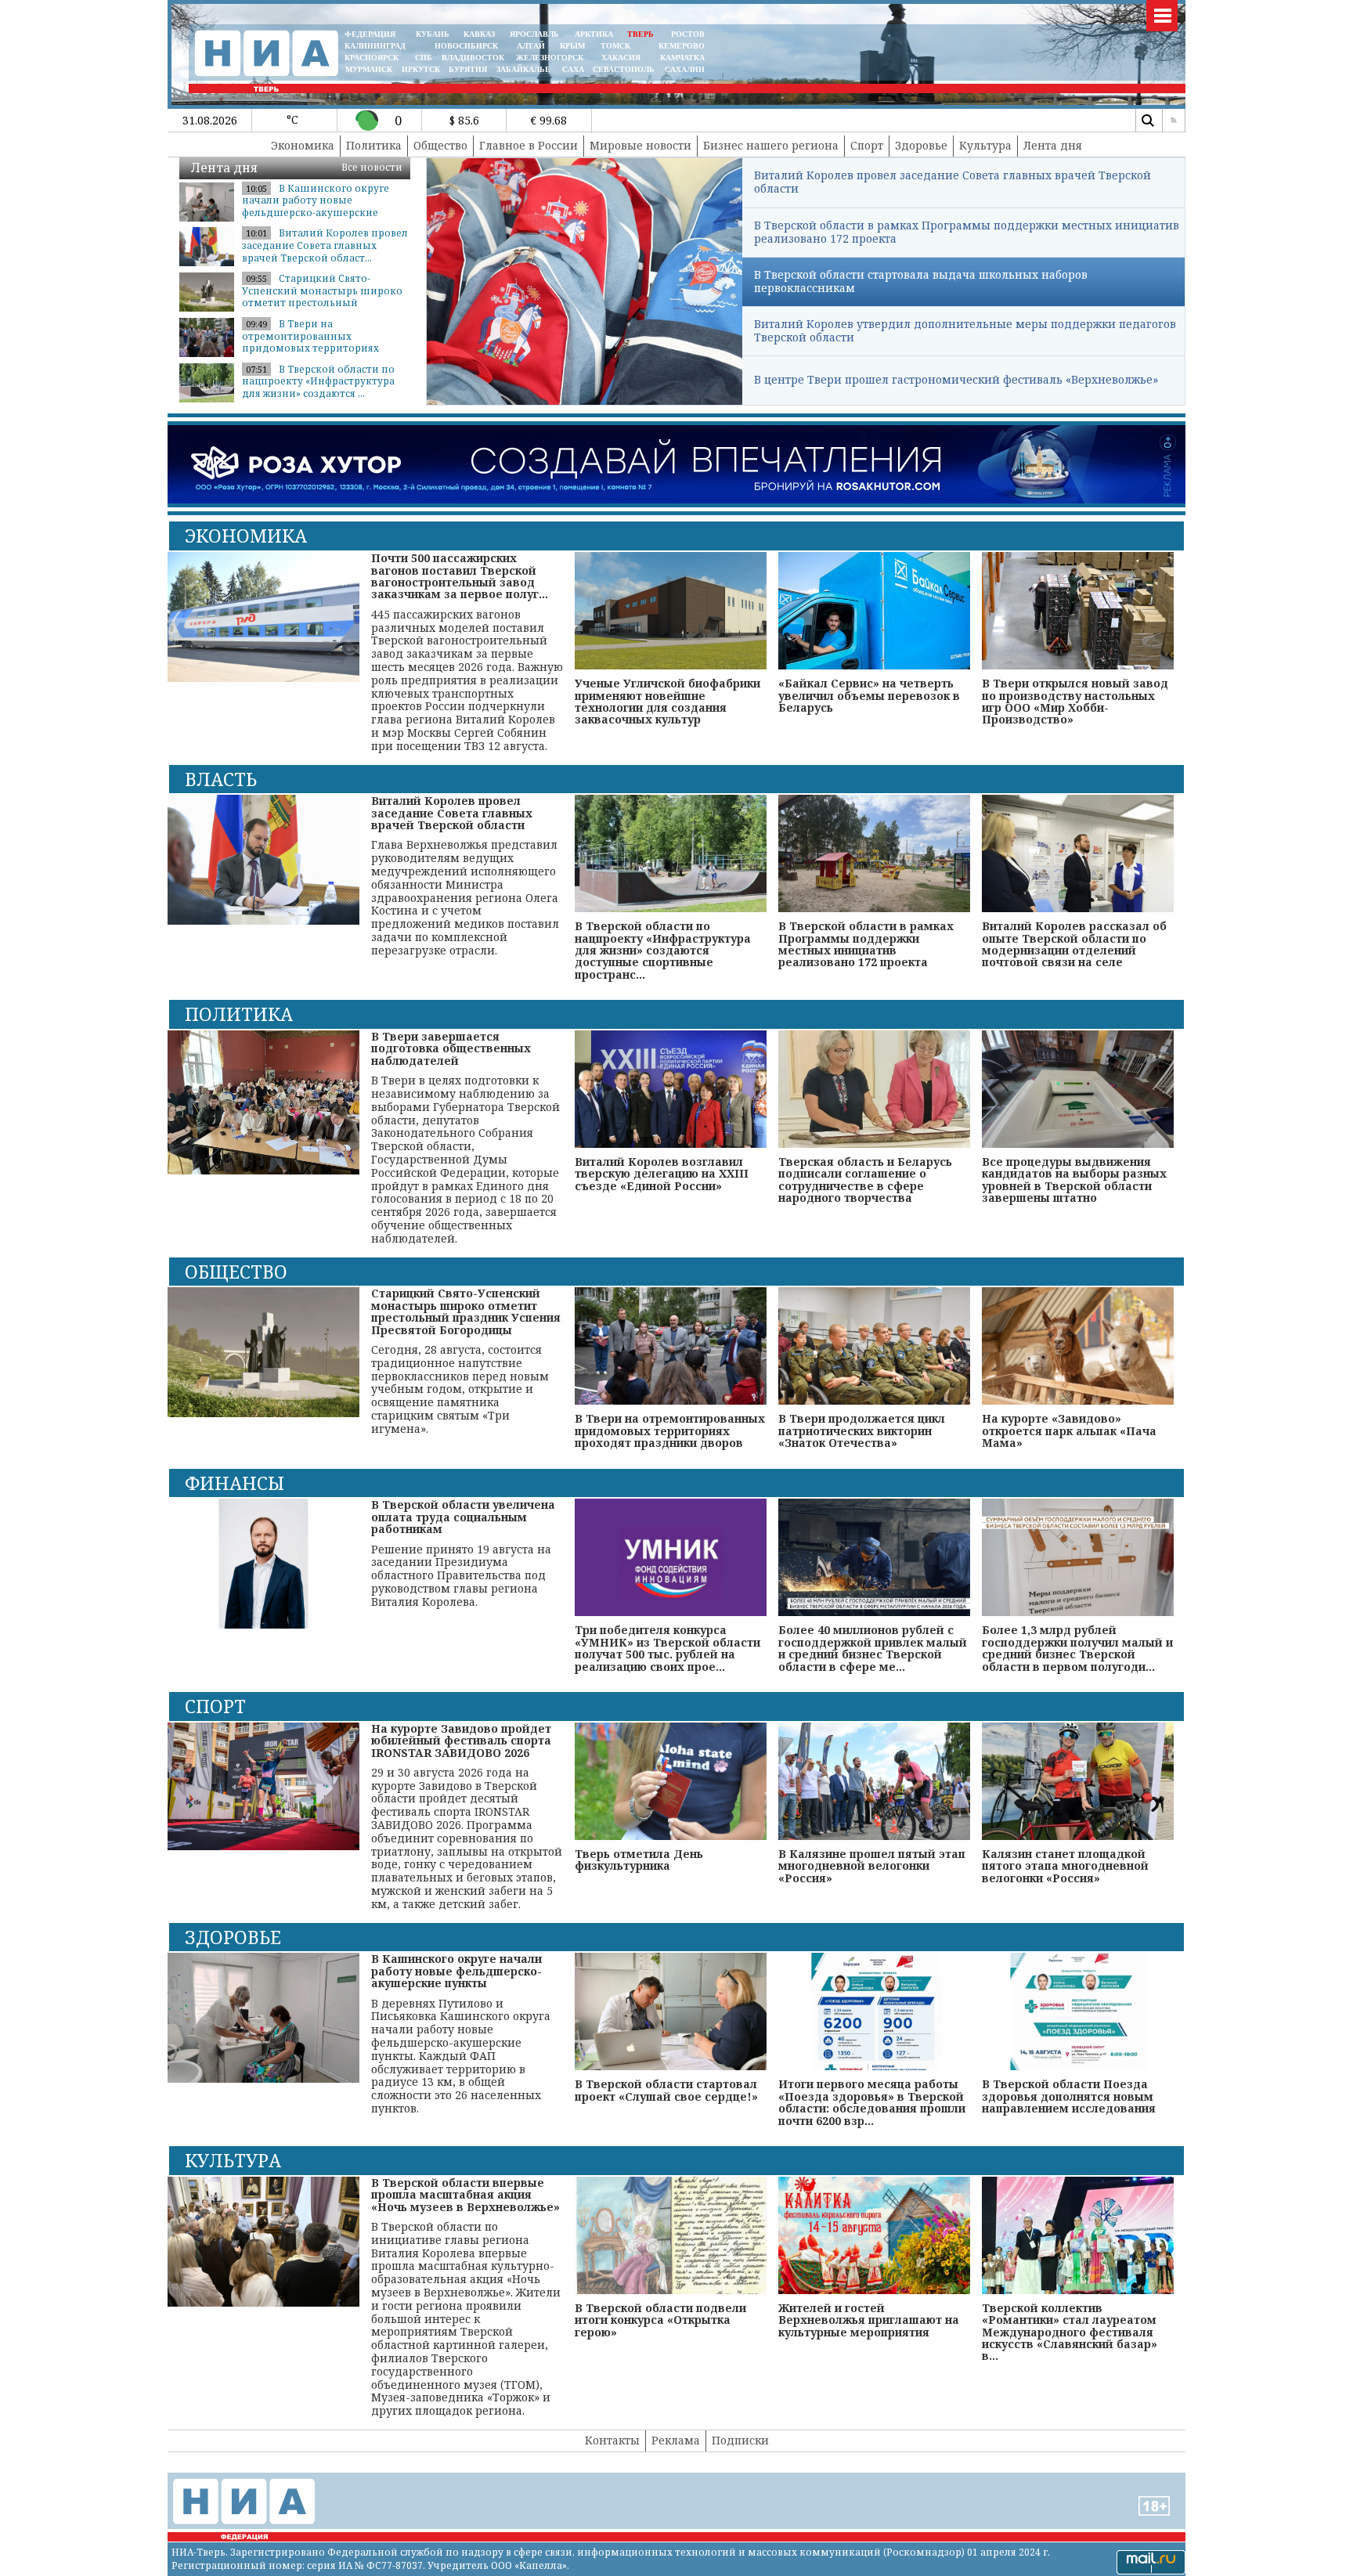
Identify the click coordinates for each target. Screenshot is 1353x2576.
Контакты (612, 2440)
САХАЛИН (685, 69)
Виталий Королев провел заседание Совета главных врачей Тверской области (953, 182)
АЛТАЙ (531, 46)
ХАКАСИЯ (620, 58)
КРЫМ (572, 46)
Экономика (303, 145)
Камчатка (681, 58)
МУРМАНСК (369, 69)
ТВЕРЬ (640, 34)
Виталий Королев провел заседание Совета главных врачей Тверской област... (325, 245)
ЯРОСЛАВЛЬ (534, 34)
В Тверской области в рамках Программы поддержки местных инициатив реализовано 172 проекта (967, 232)
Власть (221, 779)
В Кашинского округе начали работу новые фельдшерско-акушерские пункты (316, 207)
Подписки (740, 2440)
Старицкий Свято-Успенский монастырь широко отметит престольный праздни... (322, 297)
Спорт (867, 145)
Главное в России (529, 145)
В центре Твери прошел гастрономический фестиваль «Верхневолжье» (956, 379)
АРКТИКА (594, 34)
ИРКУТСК (421, 69)
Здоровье (921, 145)
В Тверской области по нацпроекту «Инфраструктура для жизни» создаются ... (318, 381)
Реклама (676, 2440)
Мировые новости (640, 145)
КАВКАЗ (479, 34)
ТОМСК (618, 46)
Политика (374, 145)
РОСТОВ (688, 34)
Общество (440, 145)
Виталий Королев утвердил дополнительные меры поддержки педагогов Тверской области (965, 330)
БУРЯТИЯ (468, 69)
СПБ (424, 58)
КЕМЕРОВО (682, 46)
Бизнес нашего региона (771, 145)
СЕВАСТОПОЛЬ (624, 69)
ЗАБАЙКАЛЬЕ (525, 69)
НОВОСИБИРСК (466, 46)
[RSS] (1174, 121)
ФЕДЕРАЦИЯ (370, 34)
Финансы (235, 1483)
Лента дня (1053, 145)
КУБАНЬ (433, 34)
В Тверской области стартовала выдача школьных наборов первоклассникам (921, 281)
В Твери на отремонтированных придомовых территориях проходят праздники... (310, 342)
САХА (573, 69)
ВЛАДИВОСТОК (473, 58)
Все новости (372, 167)
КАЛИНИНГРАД (375, 46)
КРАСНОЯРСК (372, 58)
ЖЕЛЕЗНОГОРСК (550, 58)
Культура (985, 145)
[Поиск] (1147, 121)
